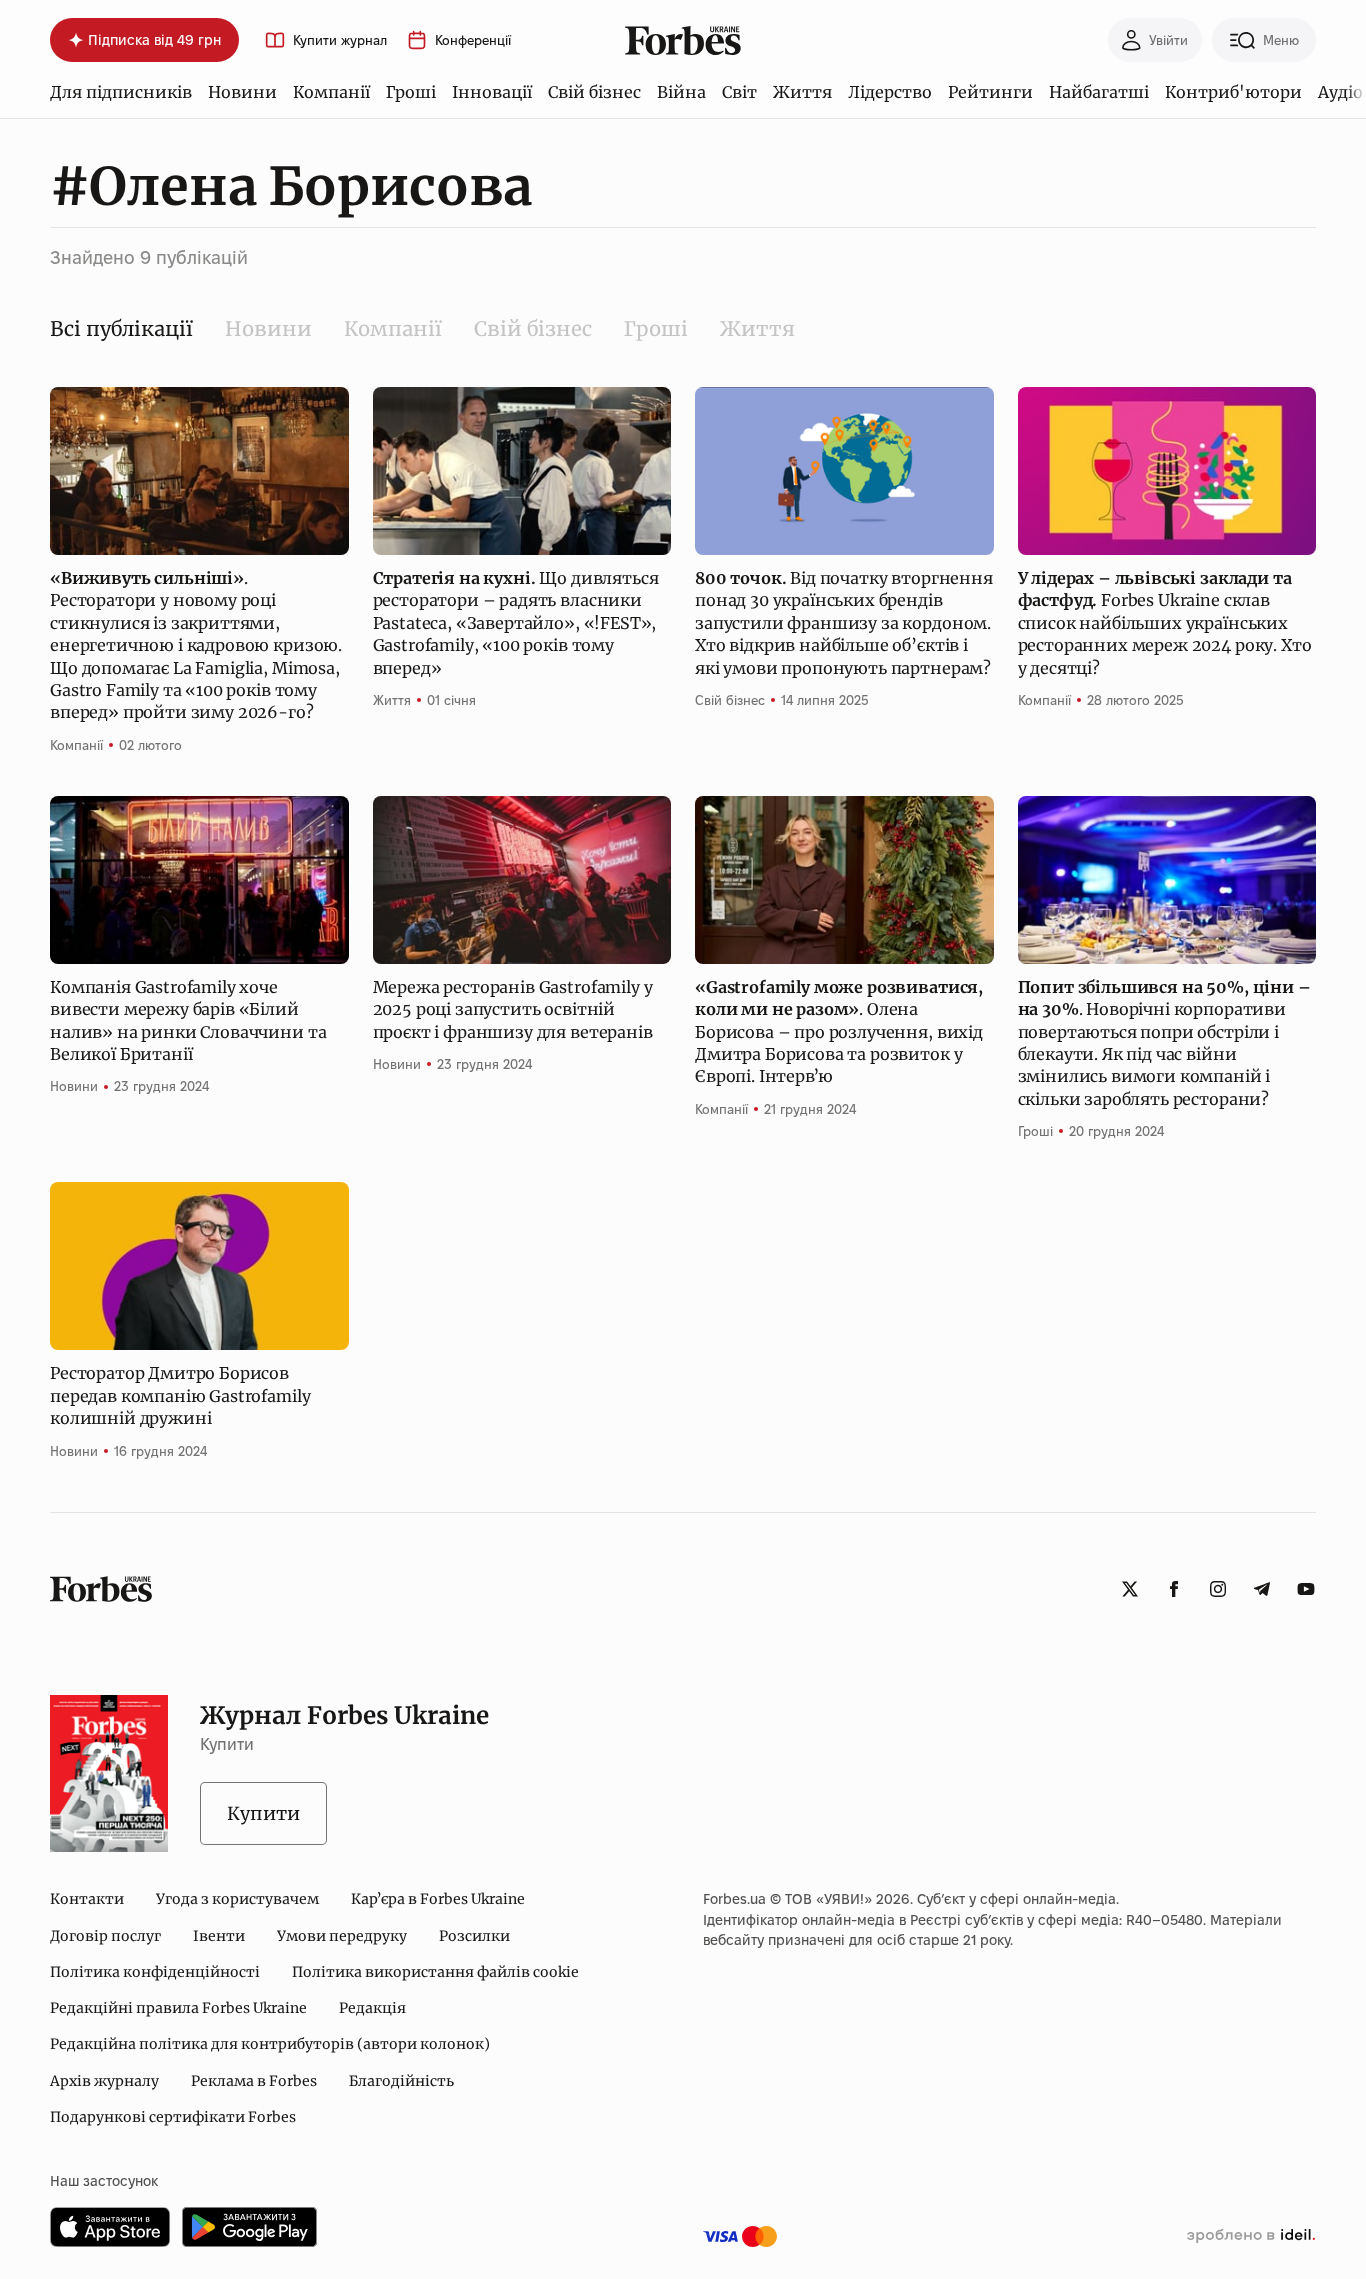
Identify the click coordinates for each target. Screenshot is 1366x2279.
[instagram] (1218, 1589)
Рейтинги (990, 92)
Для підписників (121, 92)
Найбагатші (1099, 92)
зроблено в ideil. (1251, 2236)
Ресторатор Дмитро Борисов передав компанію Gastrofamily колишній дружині (180, 1395)
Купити (263, 1813)
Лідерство (890, 92)
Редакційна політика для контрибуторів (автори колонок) (270, 2044)
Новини (242, 92)
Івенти (219, 1936)
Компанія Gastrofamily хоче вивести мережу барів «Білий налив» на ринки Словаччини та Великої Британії (188, 1020)
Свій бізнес (594, 92)
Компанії (331, 92)
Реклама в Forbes (254, 2081)
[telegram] (1262, 1589)
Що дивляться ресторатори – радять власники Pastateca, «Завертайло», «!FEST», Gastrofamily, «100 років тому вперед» (516, 623)
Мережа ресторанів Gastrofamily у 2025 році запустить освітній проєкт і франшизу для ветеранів (513, 1009)
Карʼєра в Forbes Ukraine (438, 1899)
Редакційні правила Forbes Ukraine (178, 2008)
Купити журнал (340, 40)
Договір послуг (105, 1936)
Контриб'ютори (1233, 92)
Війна (681, 92)
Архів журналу (104, 2081)
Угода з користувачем (237, 1899)
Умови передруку (342, 1936)
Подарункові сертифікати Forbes (173, 2117)
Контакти (87, 1899)
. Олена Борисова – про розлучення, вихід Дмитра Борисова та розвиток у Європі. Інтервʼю (839, 1032)
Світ (739, 92)
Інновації (492, 92)
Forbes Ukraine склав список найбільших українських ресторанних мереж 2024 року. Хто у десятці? (1165, 623)
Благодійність (401, 2081)
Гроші (411, 92)
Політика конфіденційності (155, 1972)
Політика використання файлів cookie (435, 1972)
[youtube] (1306, 1589)
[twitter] (1130, 1589)
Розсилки (474, 1936)
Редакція (372, 2008)
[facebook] (1174, 1589)
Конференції (473, 40)
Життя (802, 92)
